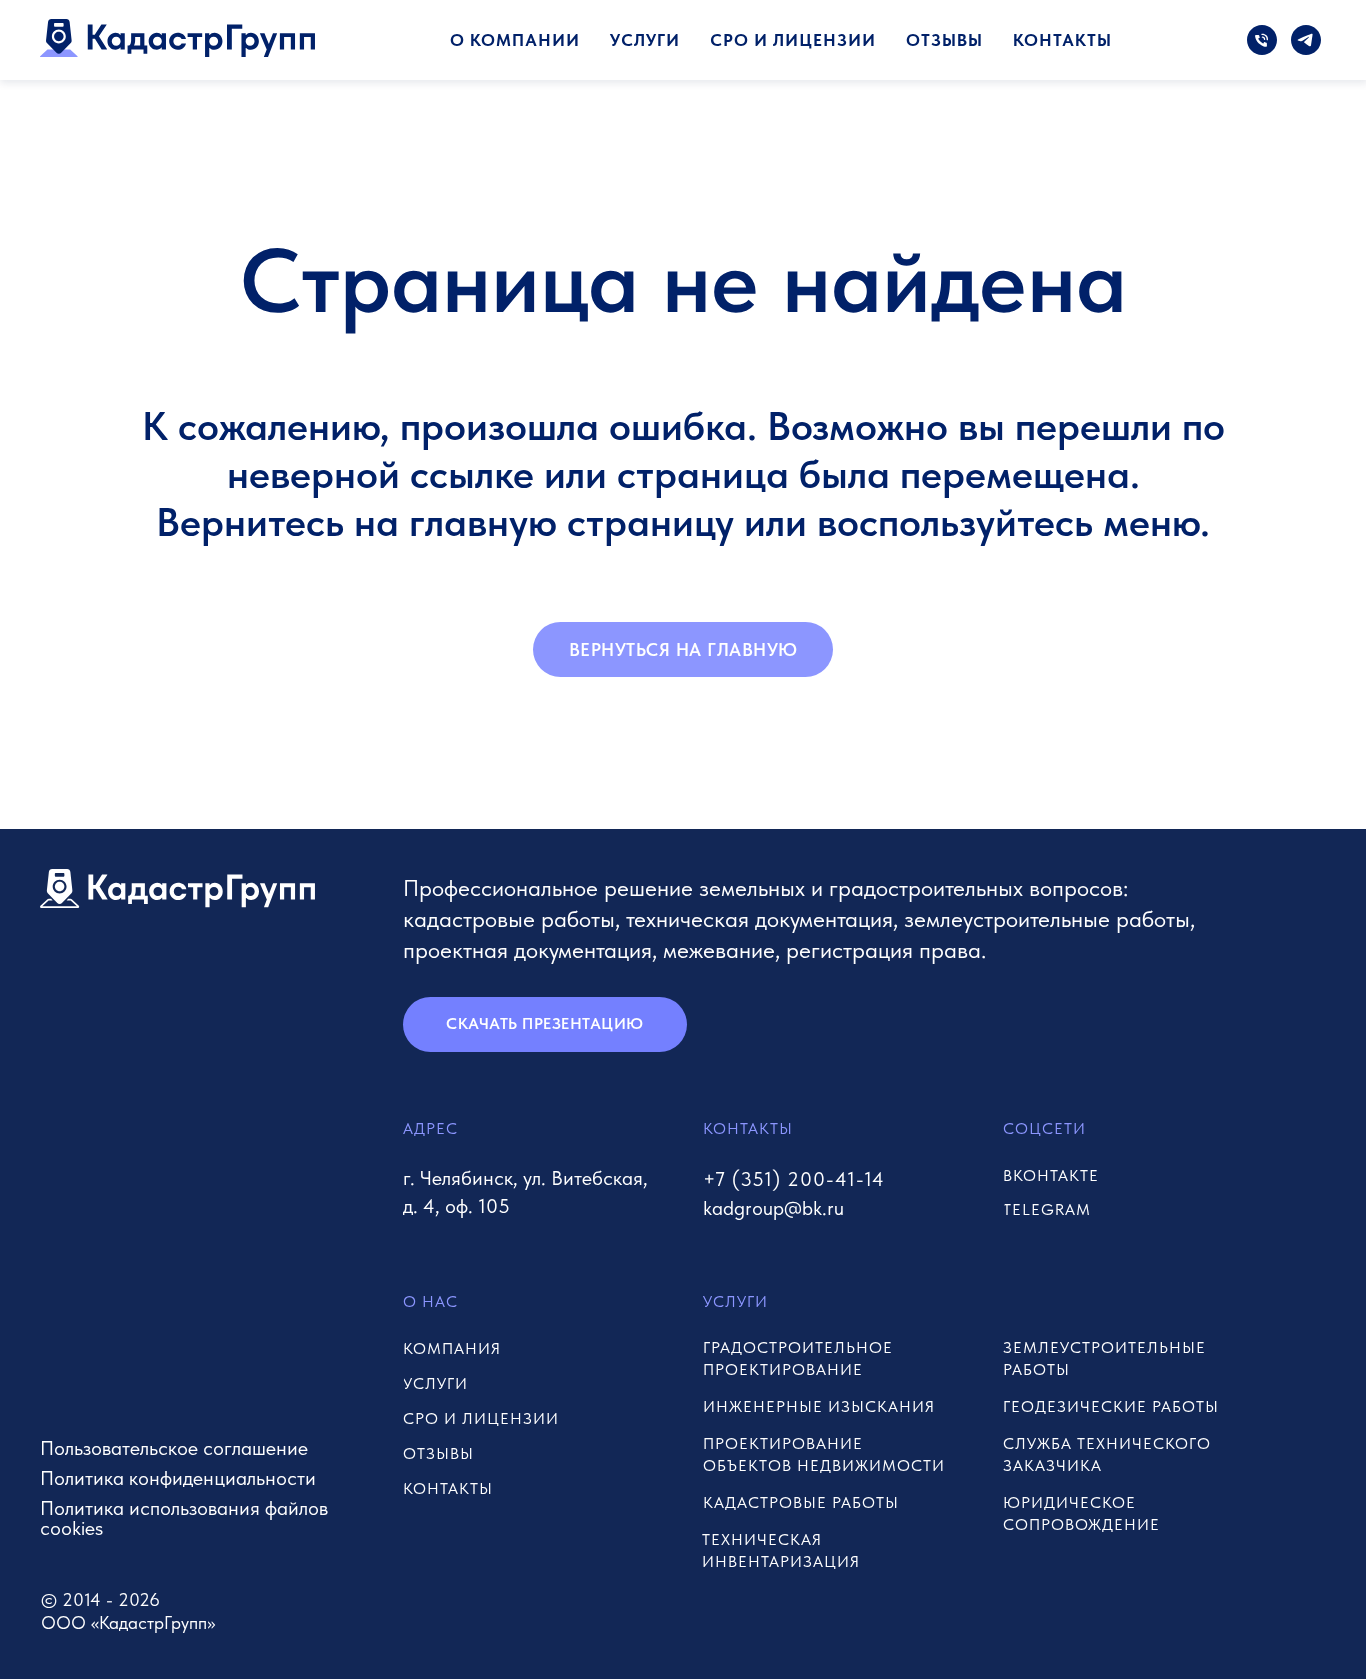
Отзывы (944, 40)
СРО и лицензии (793, 40)
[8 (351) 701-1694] (1262, 40)
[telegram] (1306, 40)
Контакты (1062, 40)
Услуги (645, 40)
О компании (515, 40)
